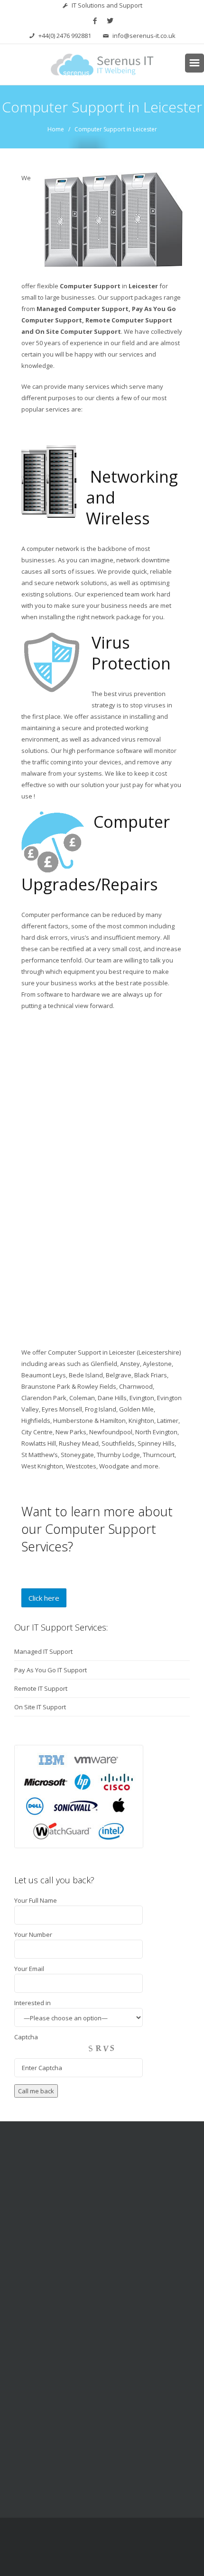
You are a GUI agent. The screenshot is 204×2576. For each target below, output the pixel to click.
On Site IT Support (40, 1707)
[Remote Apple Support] (132, 2355)
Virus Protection (131, 653)
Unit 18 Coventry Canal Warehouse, (109, 2467)
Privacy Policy (102, 2563)
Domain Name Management (102, 2272)
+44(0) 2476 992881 (65, 36)
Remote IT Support (41, 1688)
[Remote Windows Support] (72, 2355)
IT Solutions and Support (107, 5)
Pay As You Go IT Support (51, 1670)
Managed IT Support (43, 1651)
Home (56, 129)
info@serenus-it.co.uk (144, 36)
